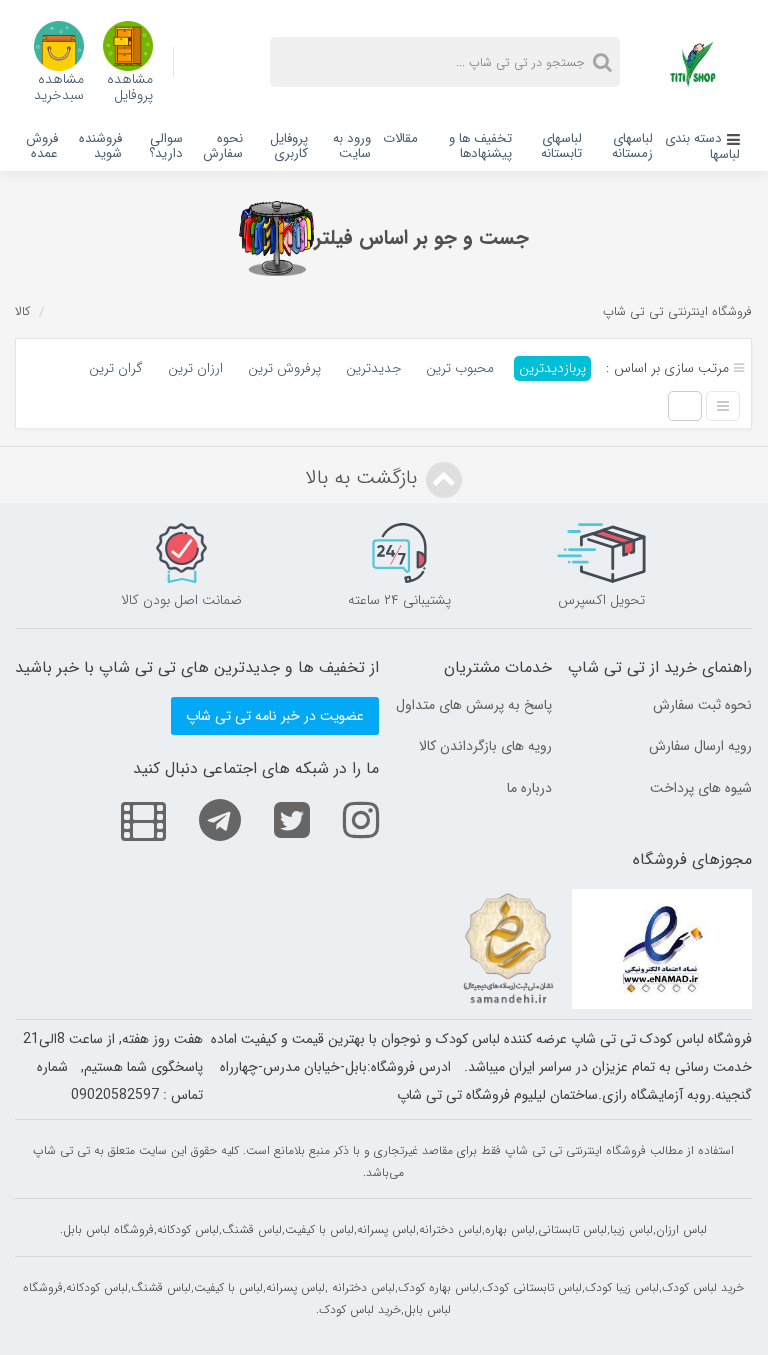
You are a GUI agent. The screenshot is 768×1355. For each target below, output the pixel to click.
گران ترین (116, 368)
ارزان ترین (195, 368)
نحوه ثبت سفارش (702, 705)
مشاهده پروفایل (130, 85)
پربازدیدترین (552, 368)
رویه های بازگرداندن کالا (485, 746)
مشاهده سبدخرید (59, 85)
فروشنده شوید (100, 146)
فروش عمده (42, 146)
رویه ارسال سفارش (700, 746)
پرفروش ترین (284, 368)
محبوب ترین (460, 368)
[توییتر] (277, 819)
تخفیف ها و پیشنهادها (480, 146)
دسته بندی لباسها (702, 146)
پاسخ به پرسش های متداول (474, 705)
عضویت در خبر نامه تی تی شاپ (275, 716)
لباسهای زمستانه (632, 146)
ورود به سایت (352, 146)
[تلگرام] (205, 819)
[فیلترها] (276, 238)
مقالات (400, 138)
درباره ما (529, 788)
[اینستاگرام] (346, 819)
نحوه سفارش (223, 146)
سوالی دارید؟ (166, 146)
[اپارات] (128, 819)
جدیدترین (373, 368)
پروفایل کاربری (289, 146)
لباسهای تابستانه (561, 146)
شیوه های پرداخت (701, 788)
